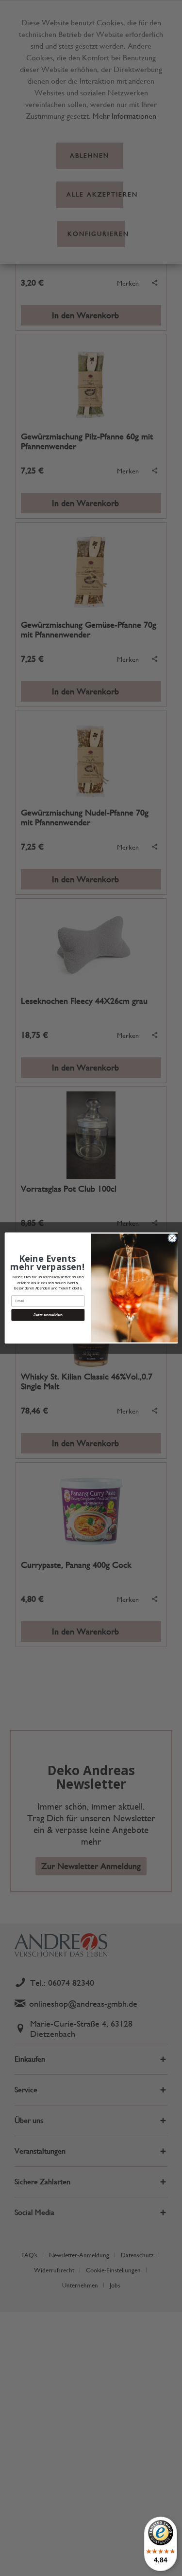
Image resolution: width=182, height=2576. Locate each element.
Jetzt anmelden (48, 1315)
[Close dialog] (172, 1238)
